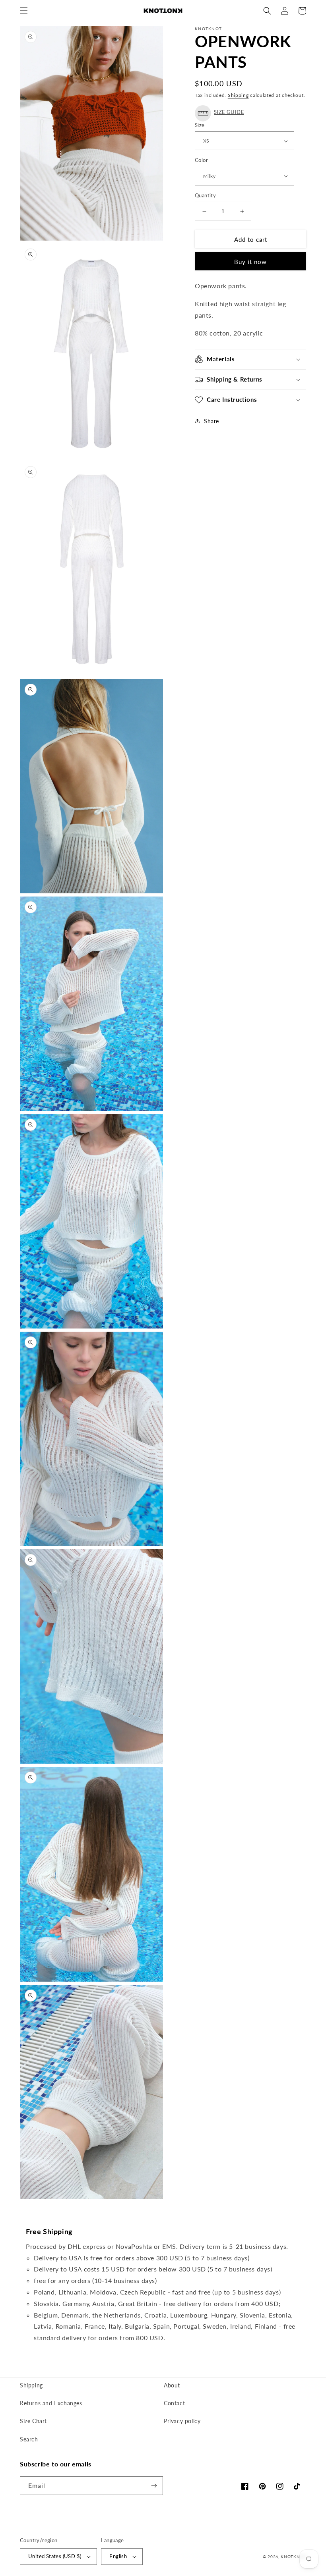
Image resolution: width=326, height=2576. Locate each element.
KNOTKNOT (293, 2557)
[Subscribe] (154, 2486)
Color (201, 160)
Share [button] (212, 421)
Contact (174, 2403)
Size (200, 125)
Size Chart (33, 2421)
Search (29, 2439)
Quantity (205, 195)
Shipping (238, 95)
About (172, 2385)
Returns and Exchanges (51, 2403)
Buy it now (250, 262)
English (118, 2556)
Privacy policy (182, 2421)
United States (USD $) (55, 2556)
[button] (24, 11)
